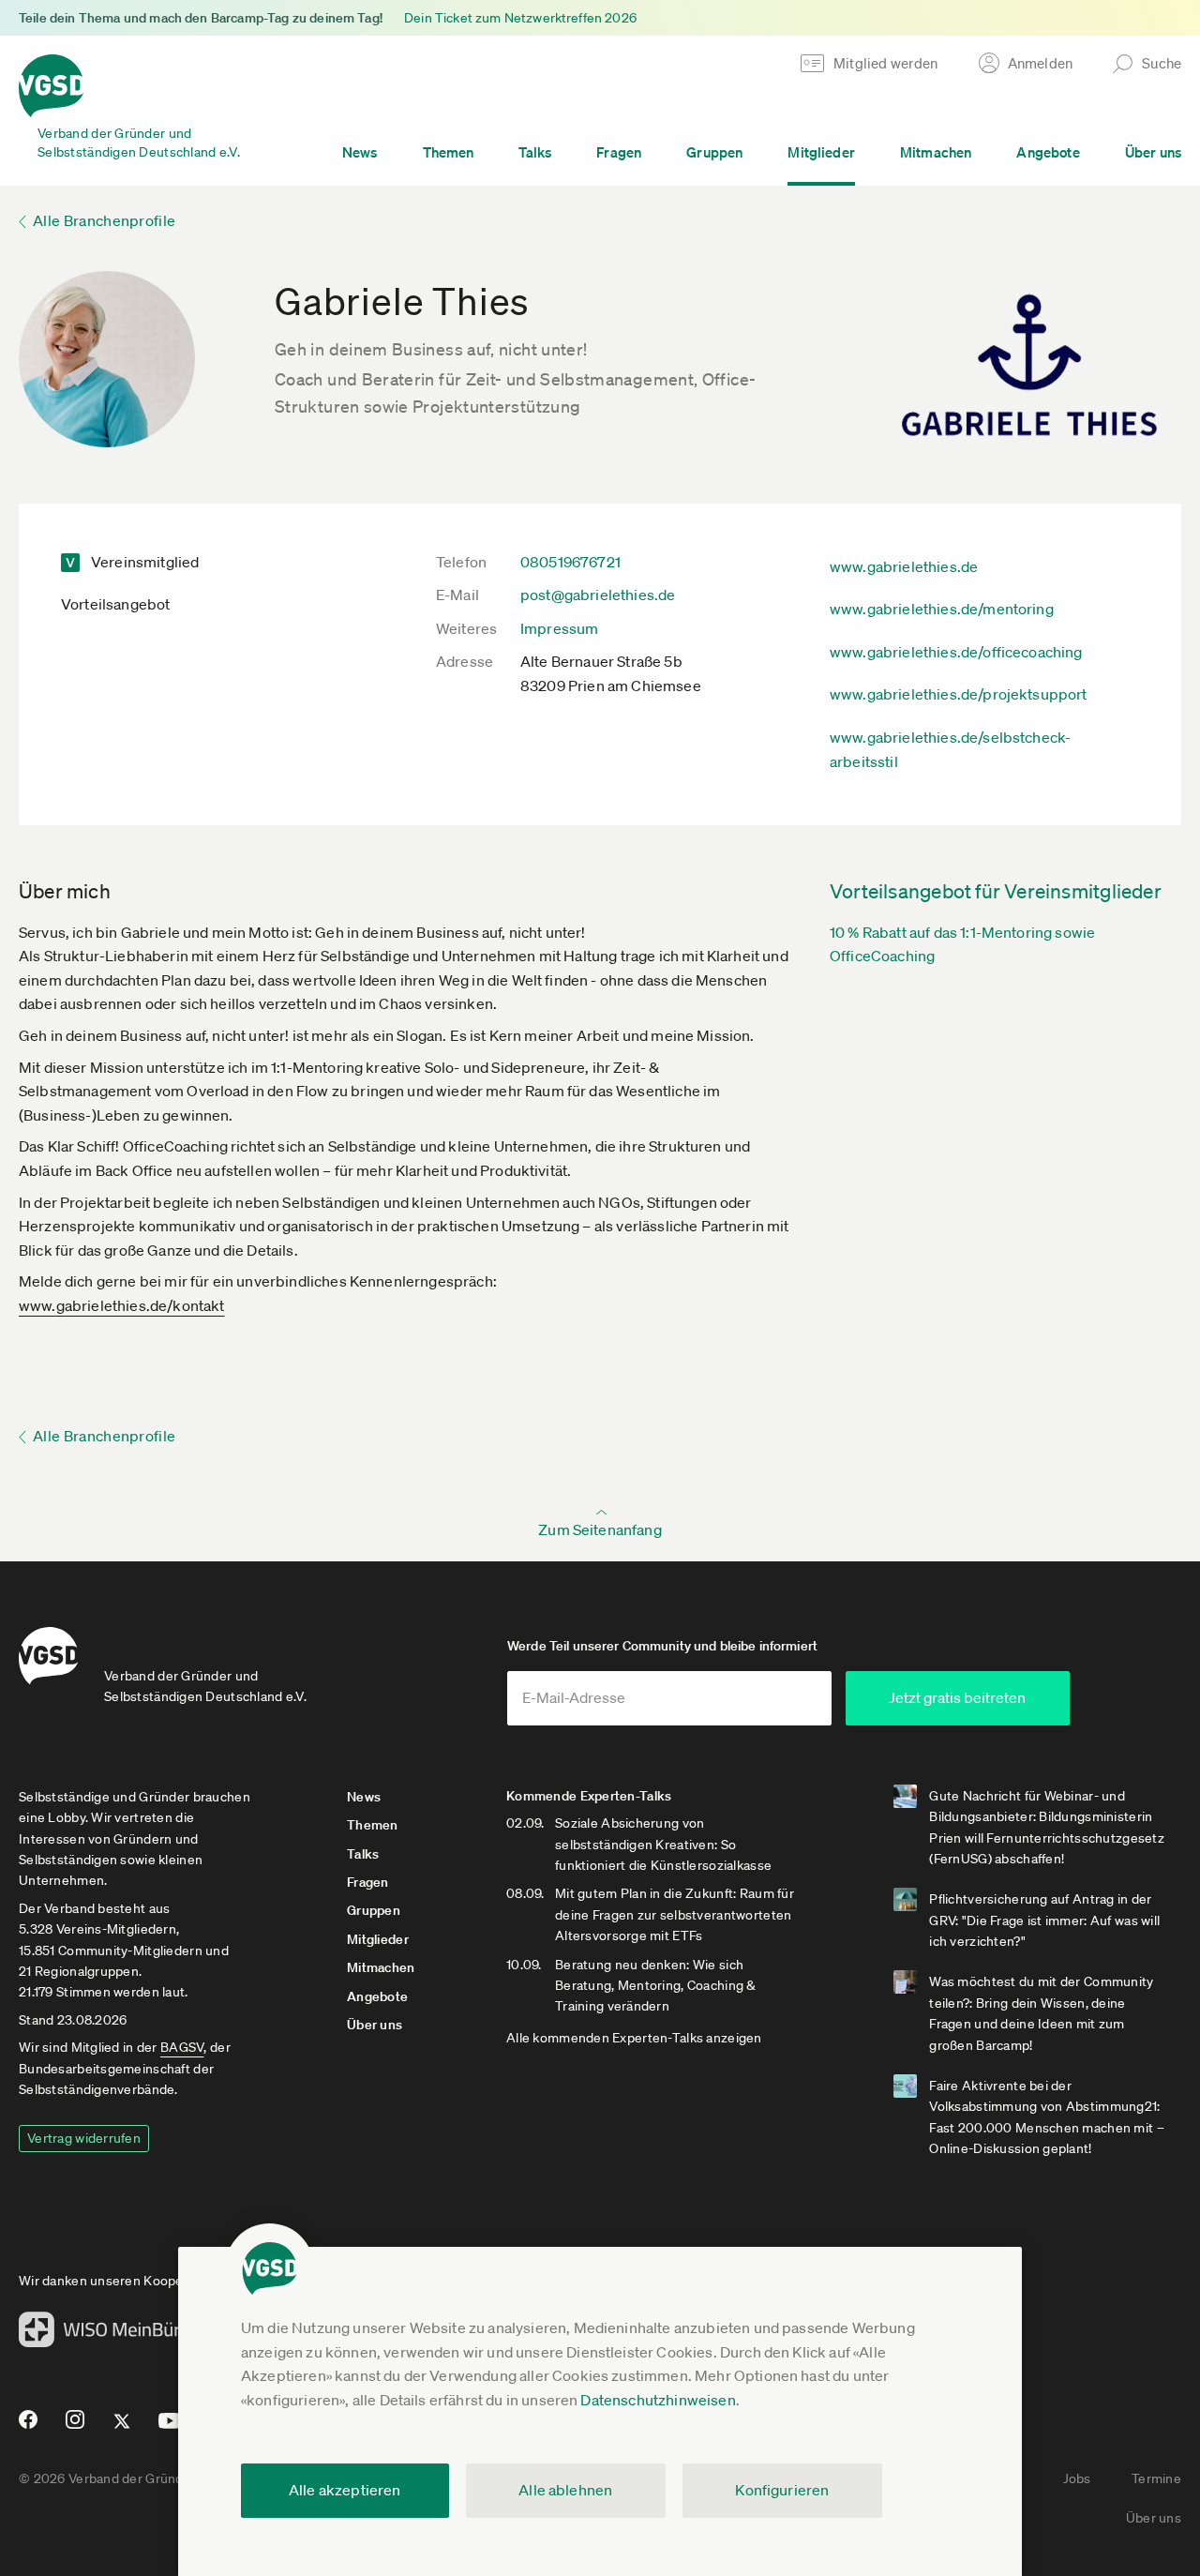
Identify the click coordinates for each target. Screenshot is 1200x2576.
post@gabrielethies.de (598, 595)
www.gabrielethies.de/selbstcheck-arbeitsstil (950, 749)
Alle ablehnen (565, 2490)
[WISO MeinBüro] (105, 2335)
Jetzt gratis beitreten (957, 1697)
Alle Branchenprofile (104, 220)
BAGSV (182, 2047)
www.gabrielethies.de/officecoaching (956, 652)
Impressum (559, 628)
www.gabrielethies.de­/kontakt (121, 1305)
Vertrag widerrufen (84, 2138)
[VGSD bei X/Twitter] (122, 2429)
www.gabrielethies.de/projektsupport (959, 694)
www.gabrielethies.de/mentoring (942, 609)
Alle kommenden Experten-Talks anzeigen (634, 2038)
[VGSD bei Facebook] (25, 2427)
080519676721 (570, 562)
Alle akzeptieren (345, 2490)
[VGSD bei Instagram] (75, 2427)
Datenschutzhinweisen (658, 2400)
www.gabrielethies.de (904, 566)
